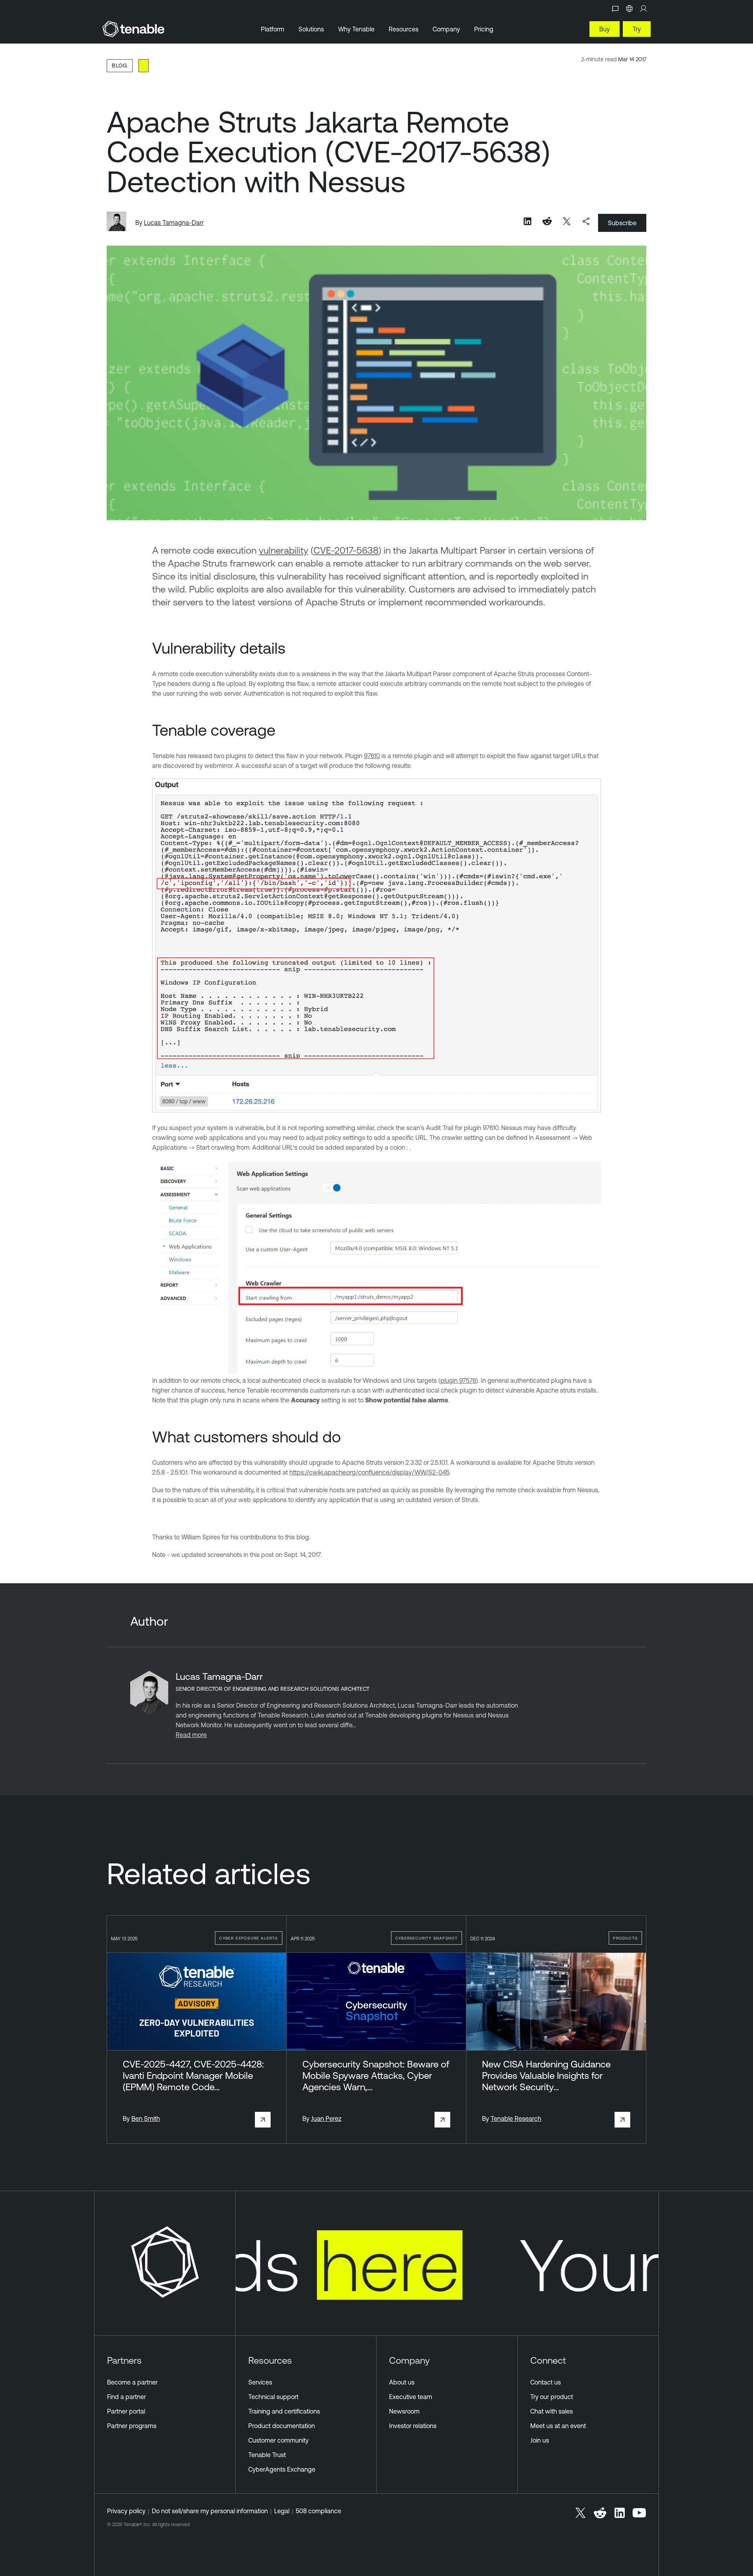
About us (402, 2382)
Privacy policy (126, 2511)
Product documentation (282, 2426)
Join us (540, 2440)
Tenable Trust (267, 2455)
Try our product (552, 2397)
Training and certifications (284, 2411)
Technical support (273, 2397)
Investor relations (413, 2426)
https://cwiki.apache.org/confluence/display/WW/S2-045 (369, 1472)
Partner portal (126, 2411)
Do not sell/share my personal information (210, 2511)
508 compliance (318, 2511)
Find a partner (126, 2397)
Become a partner (132, 2382)
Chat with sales (552, 2411)
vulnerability (284, 550)
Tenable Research (516, 2118)
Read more (191, 1735)
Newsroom (404, 2411)
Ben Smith (146, 2118)
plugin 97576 (458, 1380)
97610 (372, 756)
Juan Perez (326, 2118)
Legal (282, 2511)
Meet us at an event (558, 2426)
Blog (120, 65)
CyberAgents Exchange (282, 2469)
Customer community (278, 2440)
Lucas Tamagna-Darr (174, 222)
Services (260, 2382)
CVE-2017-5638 (346, 550)
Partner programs (132, 2426)
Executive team (411, 2397)
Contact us (546, 2382)
